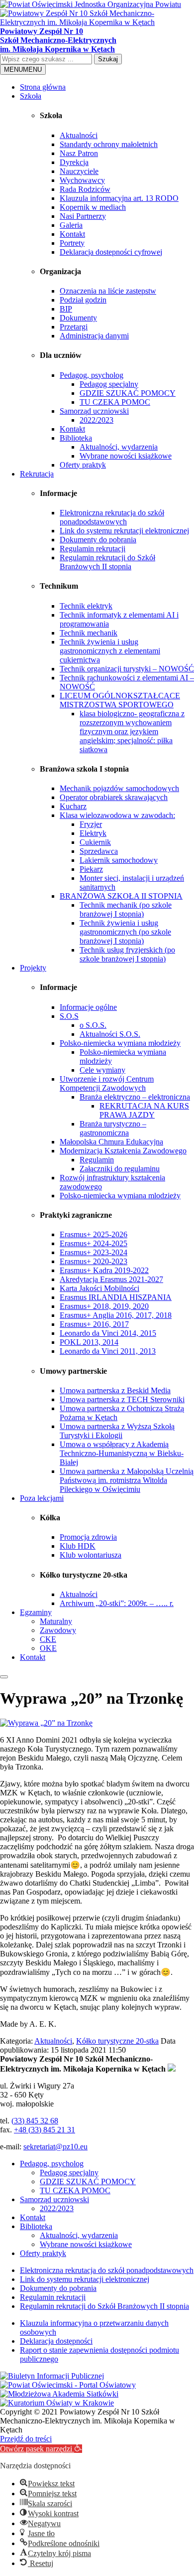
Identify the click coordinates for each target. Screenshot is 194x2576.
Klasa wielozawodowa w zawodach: (117, 815)
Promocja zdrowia (88, 1537)
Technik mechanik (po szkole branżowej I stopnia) (126, 909)
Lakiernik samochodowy (119, 860)
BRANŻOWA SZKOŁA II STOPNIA (121, 896)
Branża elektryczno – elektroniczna (135, 1097)
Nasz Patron (79, 153)
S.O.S (69, 1016)
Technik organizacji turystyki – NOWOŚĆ (127, 669)
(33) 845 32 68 (35, 2121)
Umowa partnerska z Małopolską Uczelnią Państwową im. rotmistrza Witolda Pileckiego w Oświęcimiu (127, 1480)
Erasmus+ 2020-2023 (94, 1261)
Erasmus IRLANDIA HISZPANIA (116, 1297)
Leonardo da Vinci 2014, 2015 (108, 1333)
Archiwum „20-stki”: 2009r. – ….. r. (117, 1603)
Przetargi (74, 327)
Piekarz (91, 869)
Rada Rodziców (85, 189)
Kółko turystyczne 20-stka (117, 2041)
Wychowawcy (82, 180)
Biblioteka (76, 438)
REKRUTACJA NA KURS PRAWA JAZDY (144, 1110)
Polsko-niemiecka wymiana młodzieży (120, 1043)
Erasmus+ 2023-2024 (94, 1252)
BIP (66, 309)
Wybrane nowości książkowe (126, 456)
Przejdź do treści (26, 2439)
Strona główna (43, 87)
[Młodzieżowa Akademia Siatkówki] (59, 2394)
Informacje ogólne (88, 1007)
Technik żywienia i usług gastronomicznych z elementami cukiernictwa (110, 651)
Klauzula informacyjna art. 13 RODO (119, 198)
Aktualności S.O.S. (110, 1034)
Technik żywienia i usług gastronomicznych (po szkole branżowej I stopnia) (125, 932)
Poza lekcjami (42, 1498)
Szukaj (108, 59)
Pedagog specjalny (109, 384)
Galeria (71, 225)
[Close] (4, 1677)
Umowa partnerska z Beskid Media (115, 1390)
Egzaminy (36, 1612)
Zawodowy (58, 1630)
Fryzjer (91, 824)
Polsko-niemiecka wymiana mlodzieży (120, 1196)
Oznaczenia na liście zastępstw (108, 291)
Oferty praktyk (83, 465)
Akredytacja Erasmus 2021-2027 (111, 1279)
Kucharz (73, 806)
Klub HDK (78, 1546)
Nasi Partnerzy (83, 216)
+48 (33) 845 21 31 (45, 2130)
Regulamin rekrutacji (93, 549)
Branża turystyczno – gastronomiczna (113, 1128)
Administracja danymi (94, 336)
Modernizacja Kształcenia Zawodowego (123, 1151)
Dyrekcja (74, 162)
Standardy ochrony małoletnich (109, 144)
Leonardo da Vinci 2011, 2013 (108, 1351)
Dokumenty (78, 318)
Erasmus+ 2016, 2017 (94, 1324)
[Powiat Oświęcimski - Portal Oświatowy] (68, 2385)
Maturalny (56, 1621)
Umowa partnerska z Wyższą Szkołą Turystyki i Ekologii (117, 1431)
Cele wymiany (102, 1070)
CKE (48, 1639)
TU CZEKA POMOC (115, 402)
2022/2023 (97, 420)
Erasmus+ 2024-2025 (94, 1243)
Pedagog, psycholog (92, 375)
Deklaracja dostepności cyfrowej (111, 252)
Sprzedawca (99, 851)
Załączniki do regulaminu (120, 1169)
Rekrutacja (37, 474)
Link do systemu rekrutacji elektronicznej (124, 531)
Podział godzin (83, 300)
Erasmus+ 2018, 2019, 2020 (104, 1306)
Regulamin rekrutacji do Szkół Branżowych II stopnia (107, 562)
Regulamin (97, 1160)
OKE (48, 1648)
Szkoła (31, 96)
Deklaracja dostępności (56, 2341)
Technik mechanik (89, 633)
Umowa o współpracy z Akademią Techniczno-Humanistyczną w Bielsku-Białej (122, 1453)
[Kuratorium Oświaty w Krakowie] (57, 2403)
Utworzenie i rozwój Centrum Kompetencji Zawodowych (107, 1083)
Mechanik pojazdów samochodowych (119, 788)
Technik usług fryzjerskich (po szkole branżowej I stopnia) (127, 954)
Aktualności (79, 135)
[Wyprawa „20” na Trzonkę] (46, 1723)
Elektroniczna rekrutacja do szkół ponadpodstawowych (112, 517)
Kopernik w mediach (93, 207)
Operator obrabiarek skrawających (114, 797)
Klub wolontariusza (91, 1555)
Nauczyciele (79, 171)
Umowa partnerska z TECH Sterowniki (122, 1399)
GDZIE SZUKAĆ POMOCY (128, 393)
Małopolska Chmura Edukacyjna (111, 1142)
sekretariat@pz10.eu (55, 2147)
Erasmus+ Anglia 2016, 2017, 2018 (116, 1315)
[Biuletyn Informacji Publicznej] (52, 2376)
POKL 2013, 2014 (89, 1342)
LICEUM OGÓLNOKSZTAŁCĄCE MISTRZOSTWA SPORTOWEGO (120, 700)
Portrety (72, 243)
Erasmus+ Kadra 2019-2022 (104, 1270)
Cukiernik (95, 842)
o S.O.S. (93, 1025)
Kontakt (72, 234)
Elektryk (93, 833)
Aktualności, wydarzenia (119, 447)
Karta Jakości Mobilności (99, 1288)
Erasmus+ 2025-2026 (94, 1234)
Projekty (33, 968)
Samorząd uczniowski (94, 411)
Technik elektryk (86, 606)
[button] (41, 2449)
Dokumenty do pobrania (98, 540)
